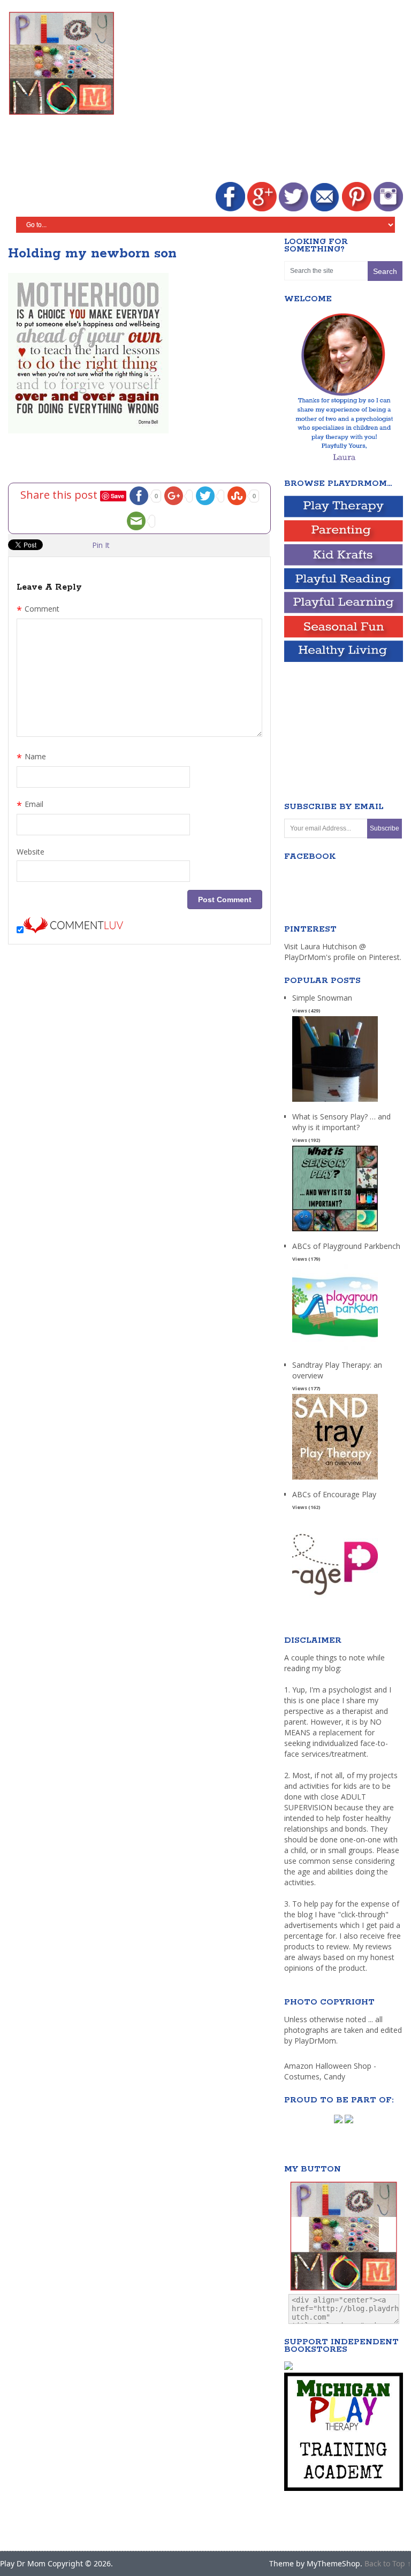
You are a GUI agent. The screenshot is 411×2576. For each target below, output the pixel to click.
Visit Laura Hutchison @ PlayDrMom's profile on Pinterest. (343, 952)
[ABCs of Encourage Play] (335, 1599)
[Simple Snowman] (335, 1102)
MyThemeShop (333, 2563)
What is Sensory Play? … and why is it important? (341, 1122)
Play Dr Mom (23, 2563)
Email (30, 805)
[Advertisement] (269, 92)
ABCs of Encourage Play (334, 1494)
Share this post (60, 494)
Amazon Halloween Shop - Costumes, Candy (330, 2071)
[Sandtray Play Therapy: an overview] (335, 1480)
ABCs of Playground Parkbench (346, 1246)
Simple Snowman (322, 998)
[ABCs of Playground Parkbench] (335, 1350)
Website (31, 852)
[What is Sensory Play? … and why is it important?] (335, 1232)
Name (31, 758)
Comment (38, 610)
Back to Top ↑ (388, 2563)
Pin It (101, 545)
